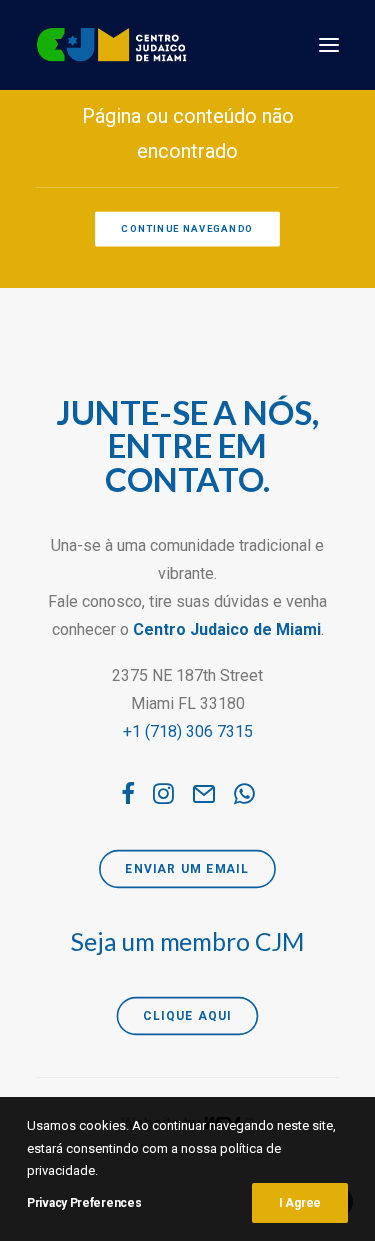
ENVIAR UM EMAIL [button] (188, 869)
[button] (329, 45)
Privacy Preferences (84, 1203)
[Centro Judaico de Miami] (112, 45)
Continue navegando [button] (188, 228)
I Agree (300, 1203)
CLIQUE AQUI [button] (187, 1016)
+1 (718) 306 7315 (188, 731)
